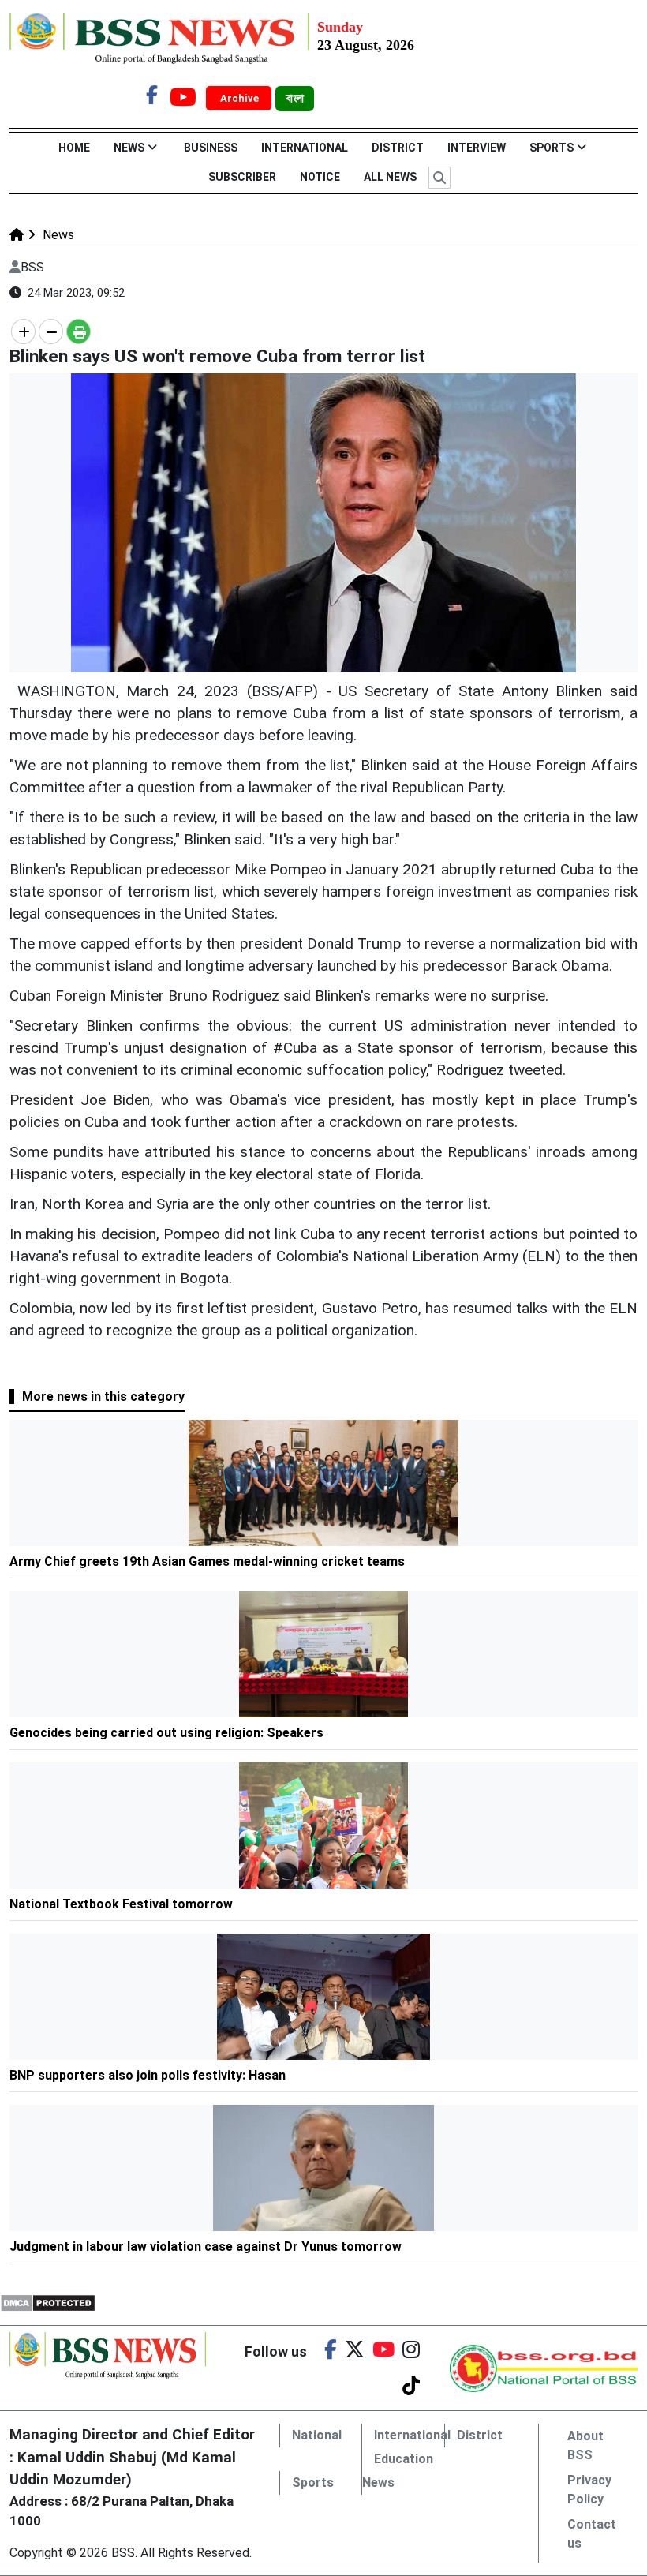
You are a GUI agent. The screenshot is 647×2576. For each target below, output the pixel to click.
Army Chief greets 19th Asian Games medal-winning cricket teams (207, 1561)
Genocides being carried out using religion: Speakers (166, 1733)
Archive (241, 98)
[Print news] (79, 331)
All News (390, 177)
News (129, 148)
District (398, 148)
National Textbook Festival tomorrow (121, 1904)
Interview (477, 148)
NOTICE (320, 177)
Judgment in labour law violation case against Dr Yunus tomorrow (206, 2247)
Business (211, 148)
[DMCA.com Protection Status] (48, 2302)
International (305, 148)
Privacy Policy (589, 2490)
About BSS (585, 2445)
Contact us (592, 2534)
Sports (552, 148)
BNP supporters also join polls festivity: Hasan (148, 2075)
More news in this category (103, 1397)
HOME (74, 148)
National (317, 2435)
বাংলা (295, 99)
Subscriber (242, 177)
